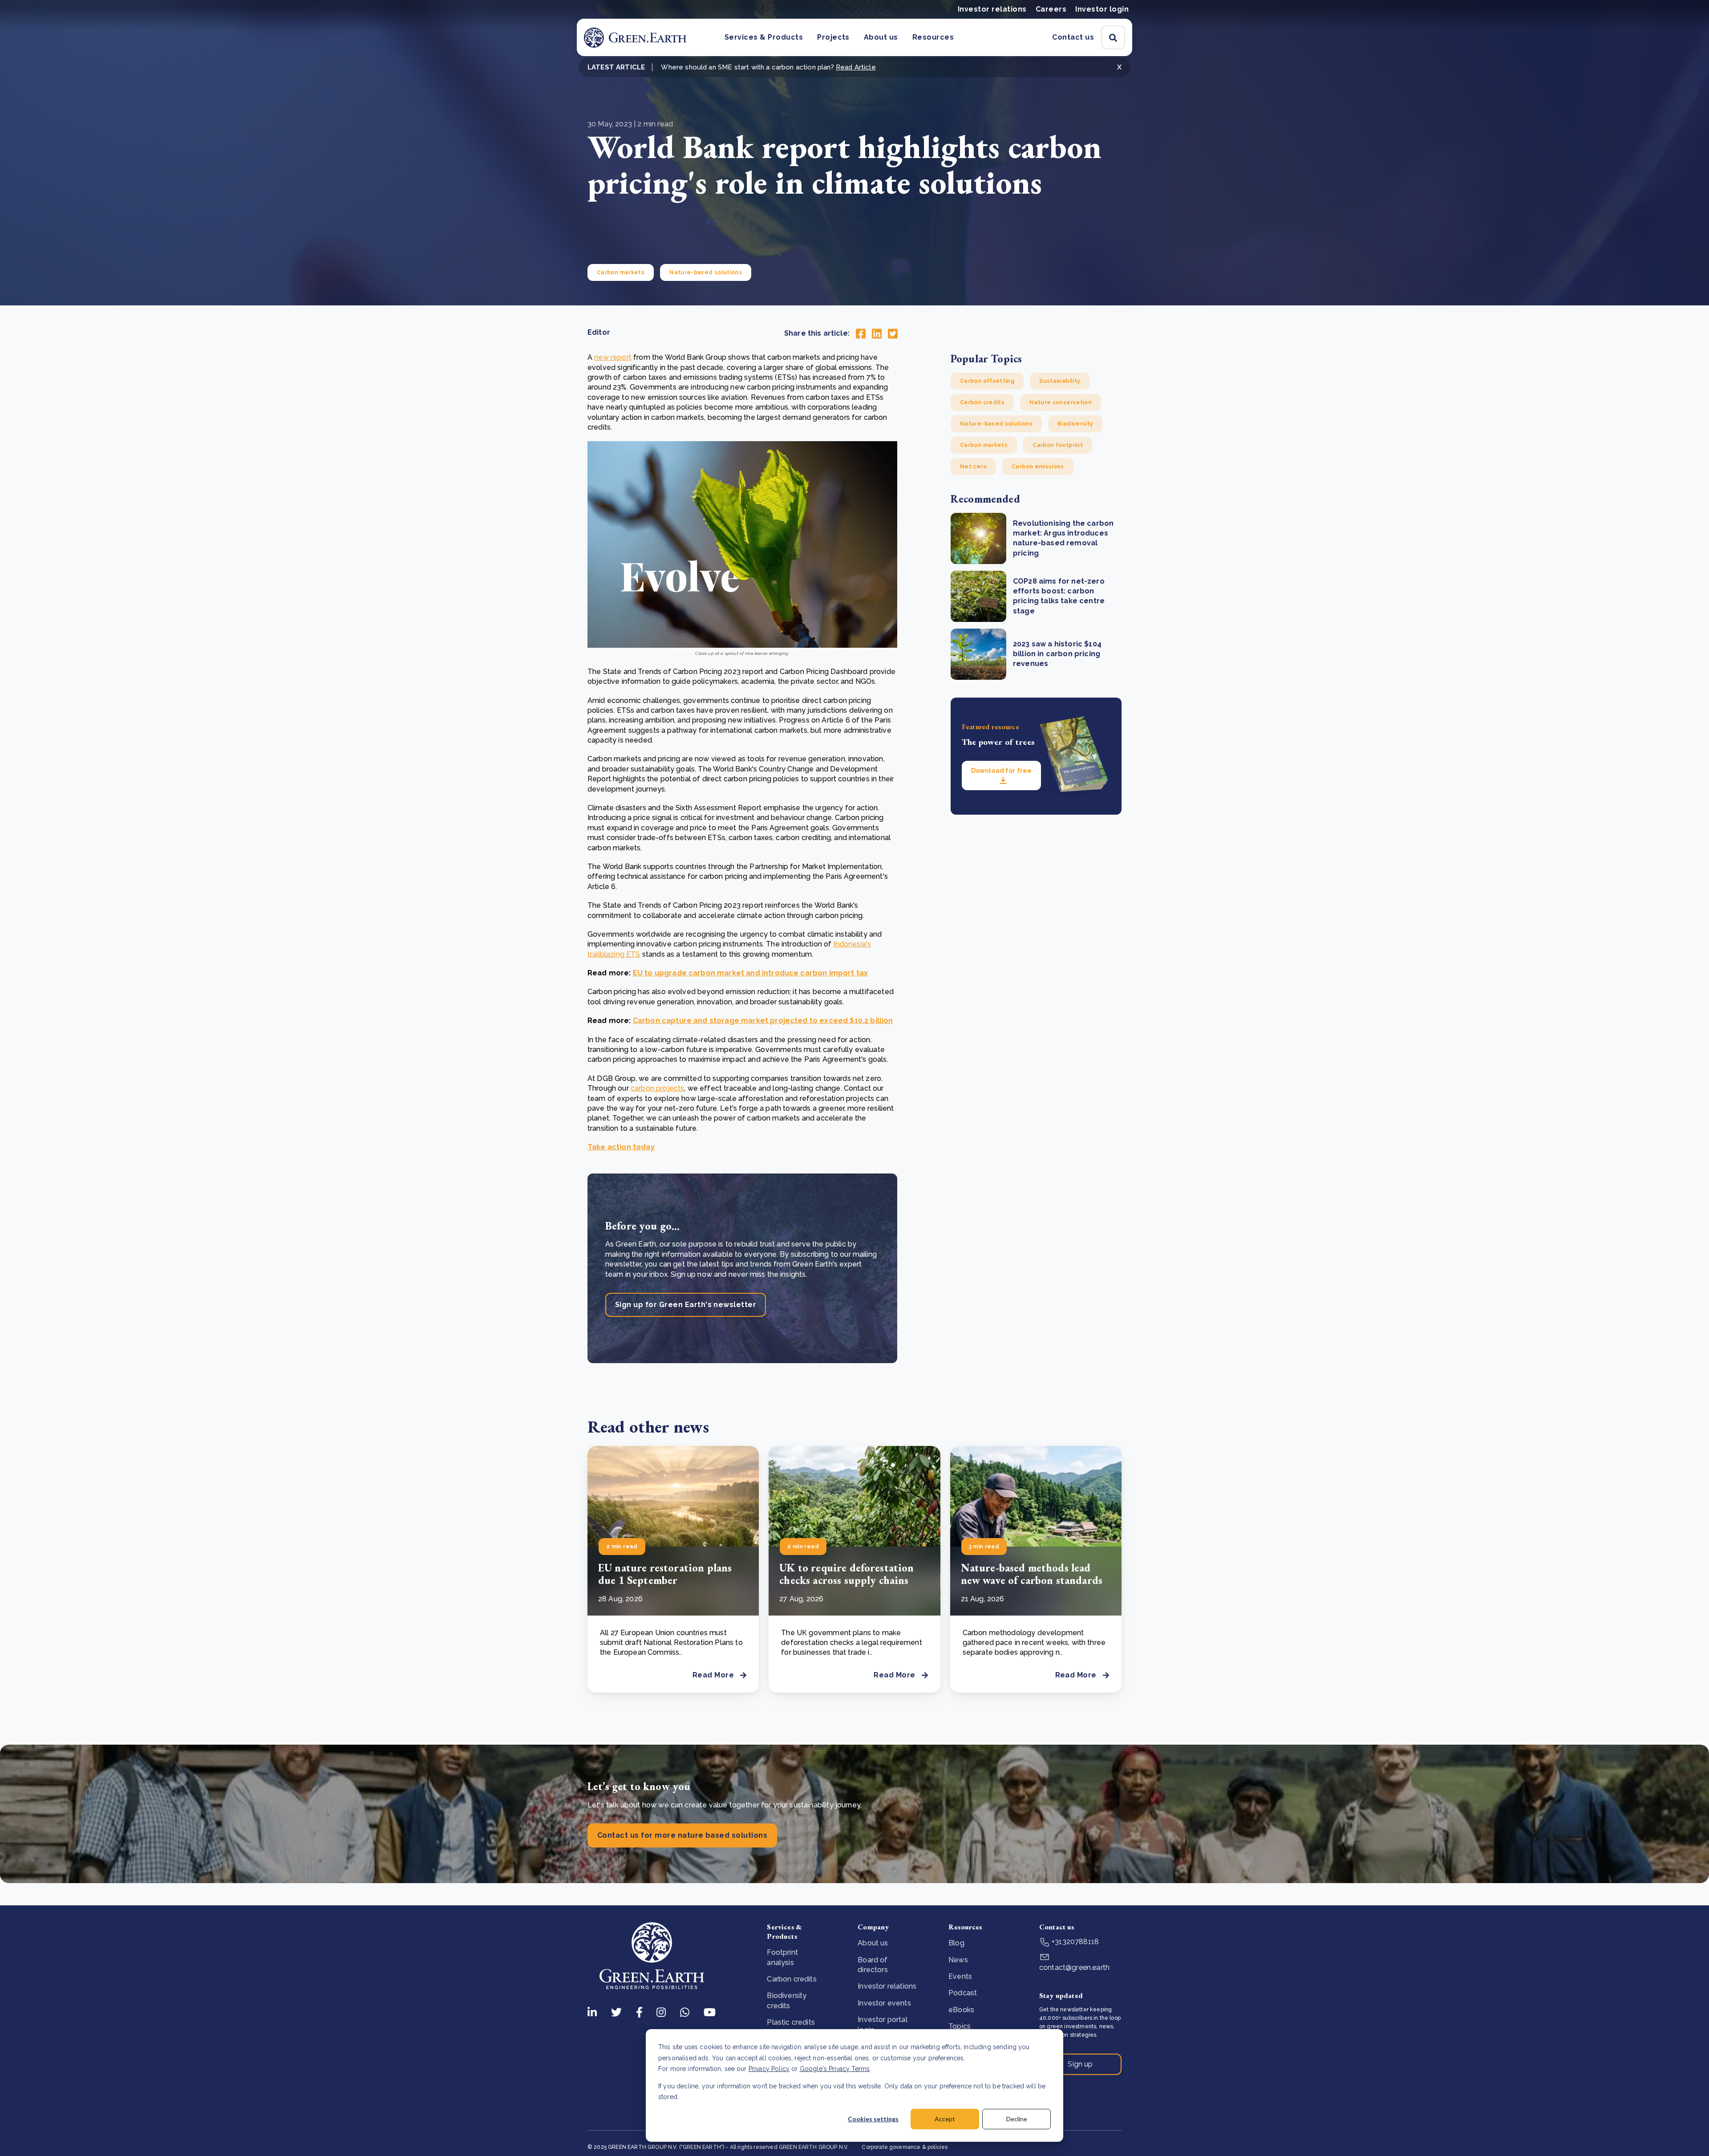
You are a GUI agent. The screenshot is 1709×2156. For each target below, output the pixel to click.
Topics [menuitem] (960, 2026)
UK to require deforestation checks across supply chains (846, 1574)
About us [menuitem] (873, 1943)
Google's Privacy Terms (835, 2069)
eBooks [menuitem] (961, 2010)
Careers (1051, 9)
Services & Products (764, 37)
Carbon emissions (1038, 467)
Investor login (1102, 9)
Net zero (973, 467)
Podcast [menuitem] (963, 1993)
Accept (945, 2119)
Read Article (856, 67)
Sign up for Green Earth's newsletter (686, 1305)
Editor (599, 332)
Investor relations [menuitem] (887, 1986)
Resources (933, 37)
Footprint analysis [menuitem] (782, 1957)
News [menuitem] (958, 1960)
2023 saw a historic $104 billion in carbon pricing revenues (1057, 654)
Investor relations (992, 9)
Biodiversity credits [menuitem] (787, 2000)
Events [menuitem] (960, 1976)
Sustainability (1060, 381)
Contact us (1073, 37)
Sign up (1080, 2064)
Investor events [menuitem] (884, 2003)
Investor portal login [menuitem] (882, 2024)
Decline (1017, 2119)
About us (881, 37)
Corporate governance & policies (905, 2147)
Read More (713, 1675)
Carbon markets (621, 272)
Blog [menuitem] (956, 1943)
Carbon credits (982, 402)
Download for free (1001, 771)
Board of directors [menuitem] (873, 1965)
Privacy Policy (769, 2069)
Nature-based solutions (706, 272)
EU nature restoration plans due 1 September (665, 1574)
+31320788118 (1074, 1942)
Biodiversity (1075, 424)
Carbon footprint (1058, 445)
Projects (833, 37)
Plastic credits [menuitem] (791, 2022)
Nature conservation (1061, 402)
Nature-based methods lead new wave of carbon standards (1032, 1574)
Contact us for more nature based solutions (682, 1835)
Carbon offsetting (987, 381)
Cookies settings (873, 2119)
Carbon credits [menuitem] (792, 1979)
